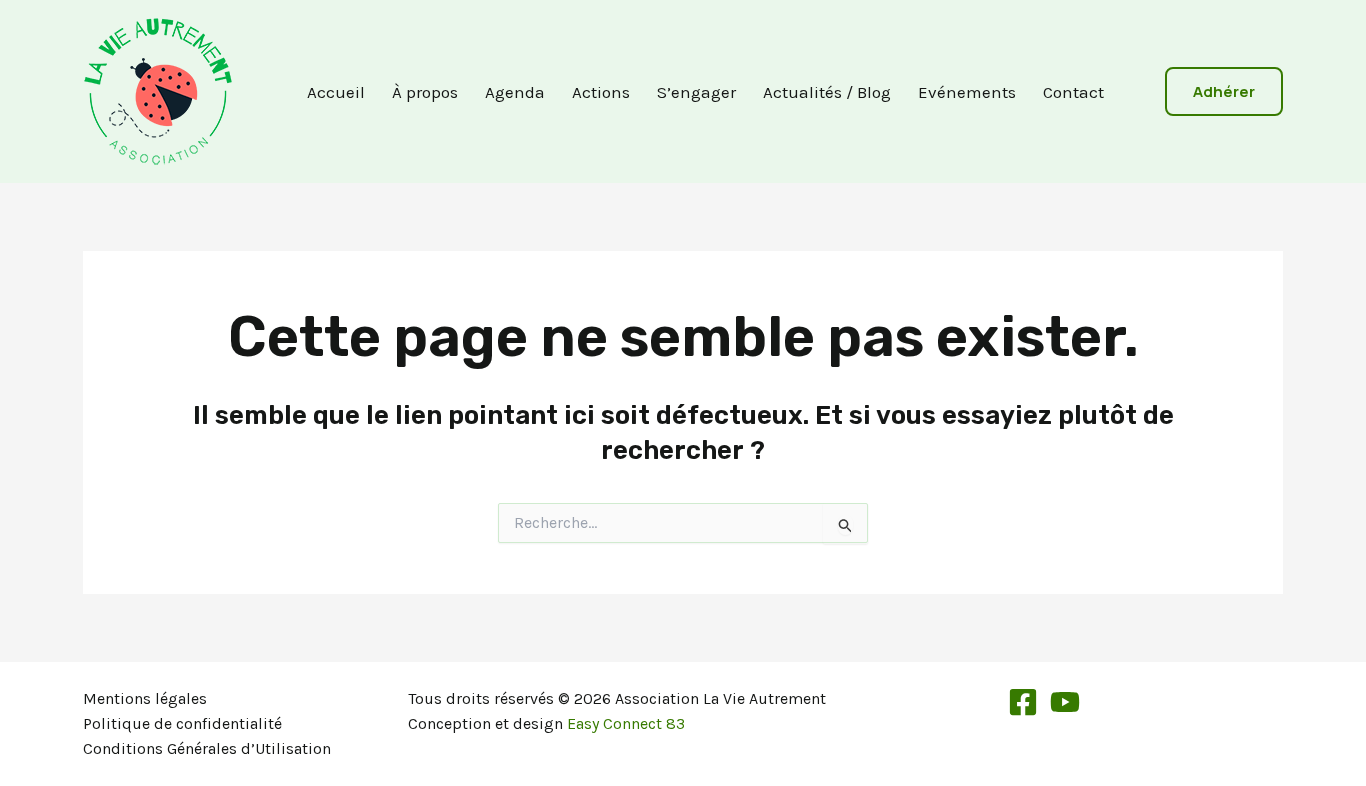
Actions (601, 92)
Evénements (967, 92)
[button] (1224, 91)
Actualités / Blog (827, 92)
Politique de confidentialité (182, 723)
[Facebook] (1023, 702)
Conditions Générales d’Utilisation (207, 748)
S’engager (696, 92)
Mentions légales (145, 698)
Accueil (336, 92)
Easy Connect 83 (626, 723)
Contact (1073, 92)
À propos (425, 92)
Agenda (515, 92)
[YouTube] (1065, 702)
